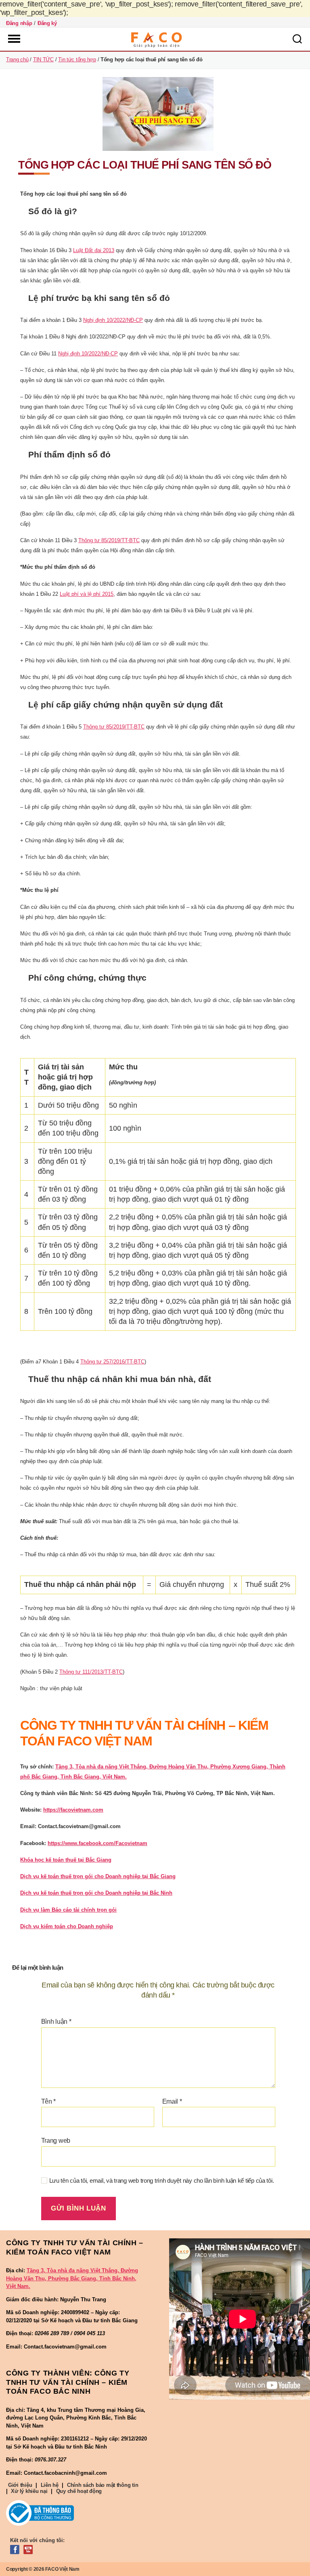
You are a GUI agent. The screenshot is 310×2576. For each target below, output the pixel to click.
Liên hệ (50, 2485)
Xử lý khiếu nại (29, 2491)
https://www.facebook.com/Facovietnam (97, 1843)
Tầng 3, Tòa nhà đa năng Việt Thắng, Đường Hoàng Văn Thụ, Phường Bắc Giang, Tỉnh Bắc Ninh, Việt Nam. (72, 2278)
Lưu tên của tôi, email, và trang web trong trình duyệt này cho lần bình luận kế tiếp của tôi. (162, 2180)
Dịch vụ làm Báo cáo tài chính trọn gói (68, 1910)
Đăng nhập (19, 23)
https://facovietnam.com (73, 1810)
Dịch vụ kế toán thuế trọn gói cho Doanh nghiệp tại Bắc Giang (98, 1876)
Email (172, 2101)
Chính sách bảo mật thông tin (103, 2485)
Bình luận (56, 2022)
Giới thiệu (20, 2485)
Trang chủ (17, 59)
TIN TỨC (43, 59)
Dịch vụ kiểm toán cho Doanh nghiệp (67, 1926)
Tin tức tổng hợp (77, 59)
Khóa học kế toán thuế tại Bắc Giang (66, 1860)
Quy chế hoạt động (79, 2491)
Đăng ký (47, 23)
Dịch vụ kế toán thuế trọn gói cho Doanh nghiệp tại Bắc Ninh (96, 1893)
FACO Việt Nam (62, 2569)
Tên (49, 2101)
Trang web (56, 2141)
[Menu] (13, 39)
